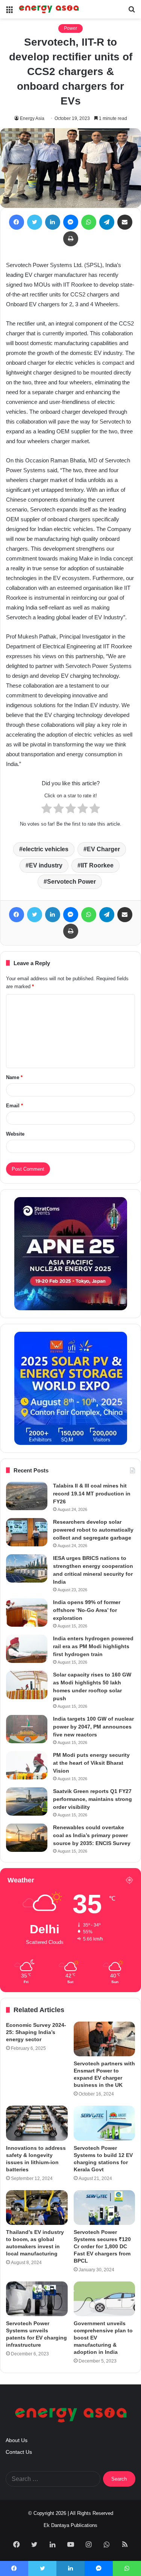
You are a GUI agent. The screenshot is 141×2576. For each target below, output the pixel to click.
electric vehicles (45, 849)
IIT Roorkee (97, 865)
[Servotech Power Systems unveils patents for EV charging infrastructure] (37, 2299)
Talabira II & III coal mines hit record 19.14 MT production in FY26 (92, 1494)
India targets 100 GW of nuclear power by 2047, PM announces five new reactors (93, 1727)
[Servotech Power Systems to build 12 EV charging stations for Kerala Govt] (105, 2123)
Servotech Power (71, 882)
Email (14, 1106)
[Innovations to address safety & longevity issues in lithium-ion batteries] (37, 2123)
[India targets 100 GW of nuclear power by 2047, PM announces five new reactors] (27, 1729)
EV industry (46, 865)
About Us (17, 2440)
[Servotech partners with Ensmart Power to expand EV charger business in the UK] (105, 2039)
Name (14, 1077)
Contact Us (19, 2452)
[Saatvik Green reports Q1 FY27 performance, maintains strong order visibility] (27, 1802)
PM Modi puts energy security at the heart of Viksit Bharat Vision (91, 1763)
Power (70, 28)
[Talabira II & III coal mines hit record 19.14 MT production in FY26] (27, 1496)
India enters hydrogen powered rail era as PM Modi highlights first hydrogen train (93, 1646)
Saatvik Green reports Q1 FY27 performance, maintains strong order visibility (92, 1799)
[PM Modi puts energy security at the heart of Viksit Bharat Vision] (27, 1765)
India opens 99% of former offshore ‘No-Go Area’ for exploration (87, 1610)
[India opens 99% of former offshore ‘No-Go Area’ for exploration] (27, 1613)
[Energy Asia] (49, 9)
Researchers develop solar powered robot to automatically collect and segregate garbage (93, 1530)
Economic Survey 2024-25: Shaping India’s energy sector (36, 2032)
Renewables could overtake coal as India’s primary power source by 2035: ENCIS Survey (92, 1835)
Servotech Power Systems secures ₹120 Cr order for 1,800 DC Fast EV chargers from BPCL (102, 2246)
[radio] (47, 810)
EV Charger (103, 849)
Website (15, 1134)
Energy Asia (32, 118)
